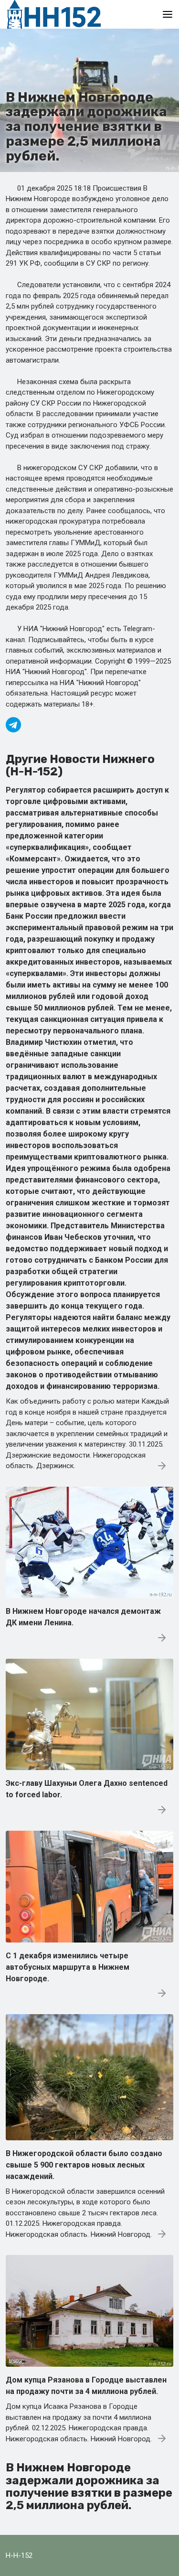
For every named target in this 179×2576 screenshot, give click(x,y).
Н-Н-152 (19, 2555)
